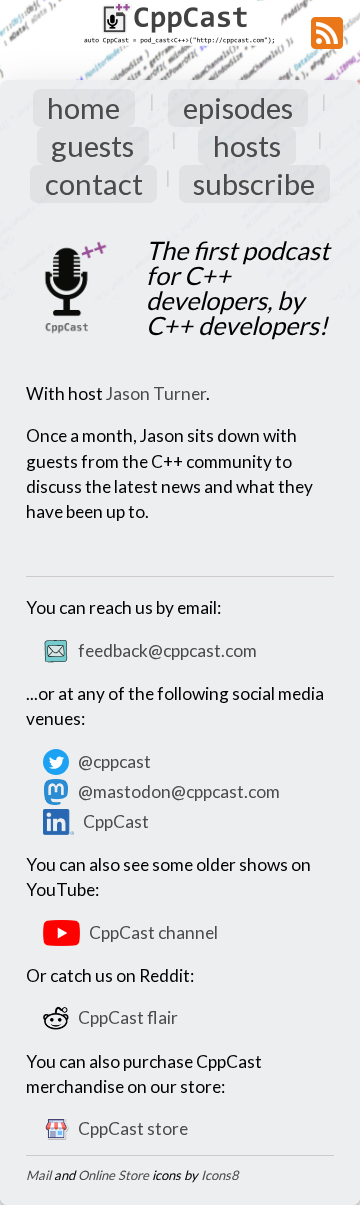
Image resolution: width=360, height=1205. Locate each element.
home (83, 107)
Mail (38, 1175)
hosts (247, 145)
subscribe (254, 183)
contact (94, 183)
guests (92, 145)
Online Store (113, 1175)
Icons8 (220, 1175)
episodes (238, 107)
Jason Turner (156, 393)
